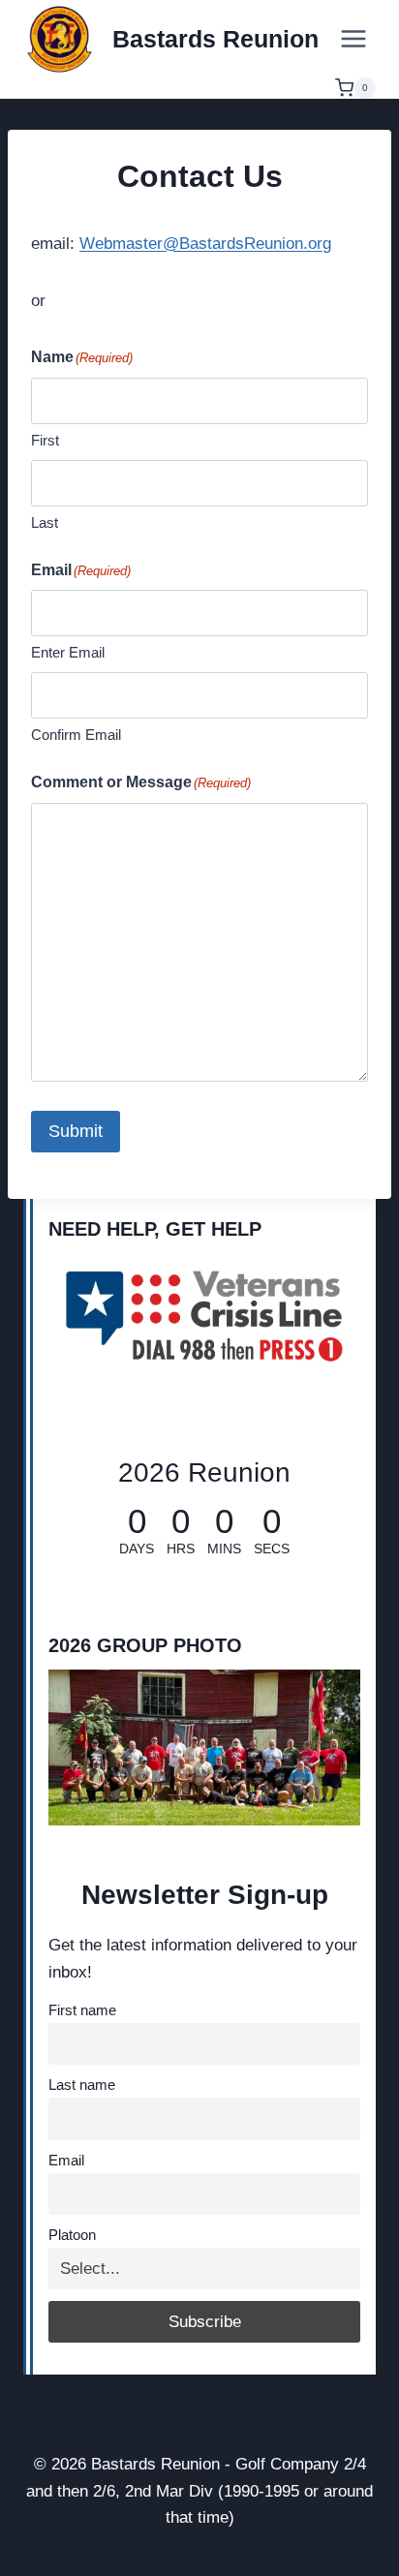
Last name (82, 2085)
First (45, 440)
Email (66, 2160)
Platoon (72, 2235)
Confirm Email (76, 735)
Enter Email (68, 652)
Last (45, 522)
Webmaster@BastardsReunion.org (205, 244)
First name (82, 2010)
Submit (76, 1131)
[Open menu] (353, 38)
